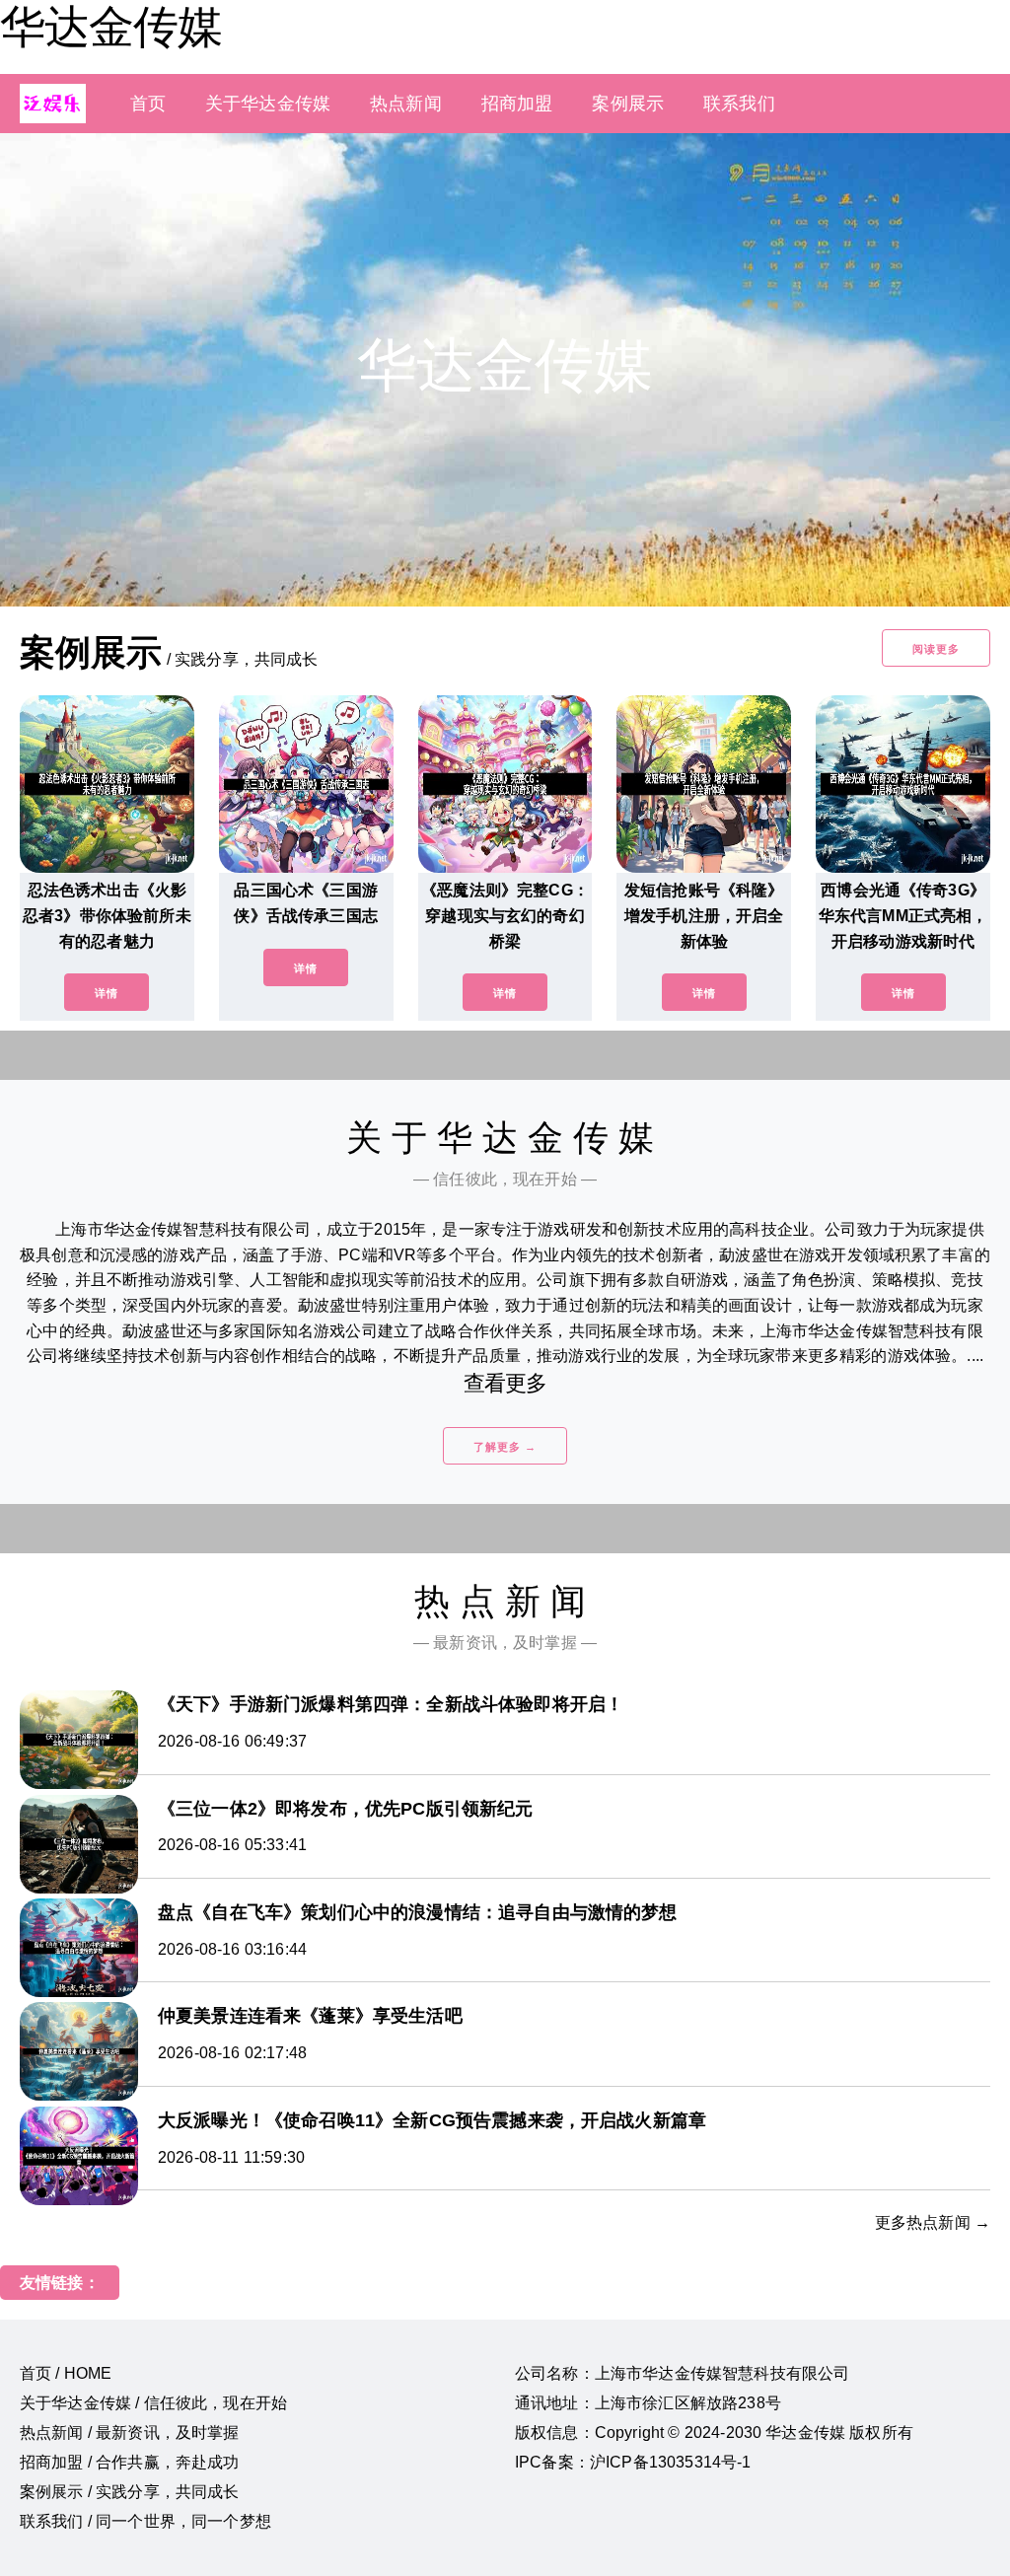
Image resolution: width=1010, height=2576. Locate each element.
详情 (107, 993)
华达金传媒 (111, 27)
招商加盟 (517, 104)
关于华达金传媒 (268, 104)
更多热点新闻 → (933, 2222)
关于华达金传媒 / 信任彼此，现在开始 (153, 2403)
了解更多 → (505, 1447)
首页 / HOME (66, 2373)
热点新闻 (406, 104)
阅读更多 (936, 649)
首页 (148, 104)
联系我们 (739, 104)
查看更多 (505, 1383)
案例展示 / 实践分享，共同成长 (130, 2492)
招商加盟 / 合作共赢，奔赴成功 (130, 2462)
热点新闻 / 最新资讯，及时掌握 (130, 2433)
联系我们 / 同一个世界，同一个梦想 (145, 2521)
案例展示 (628, 104)
